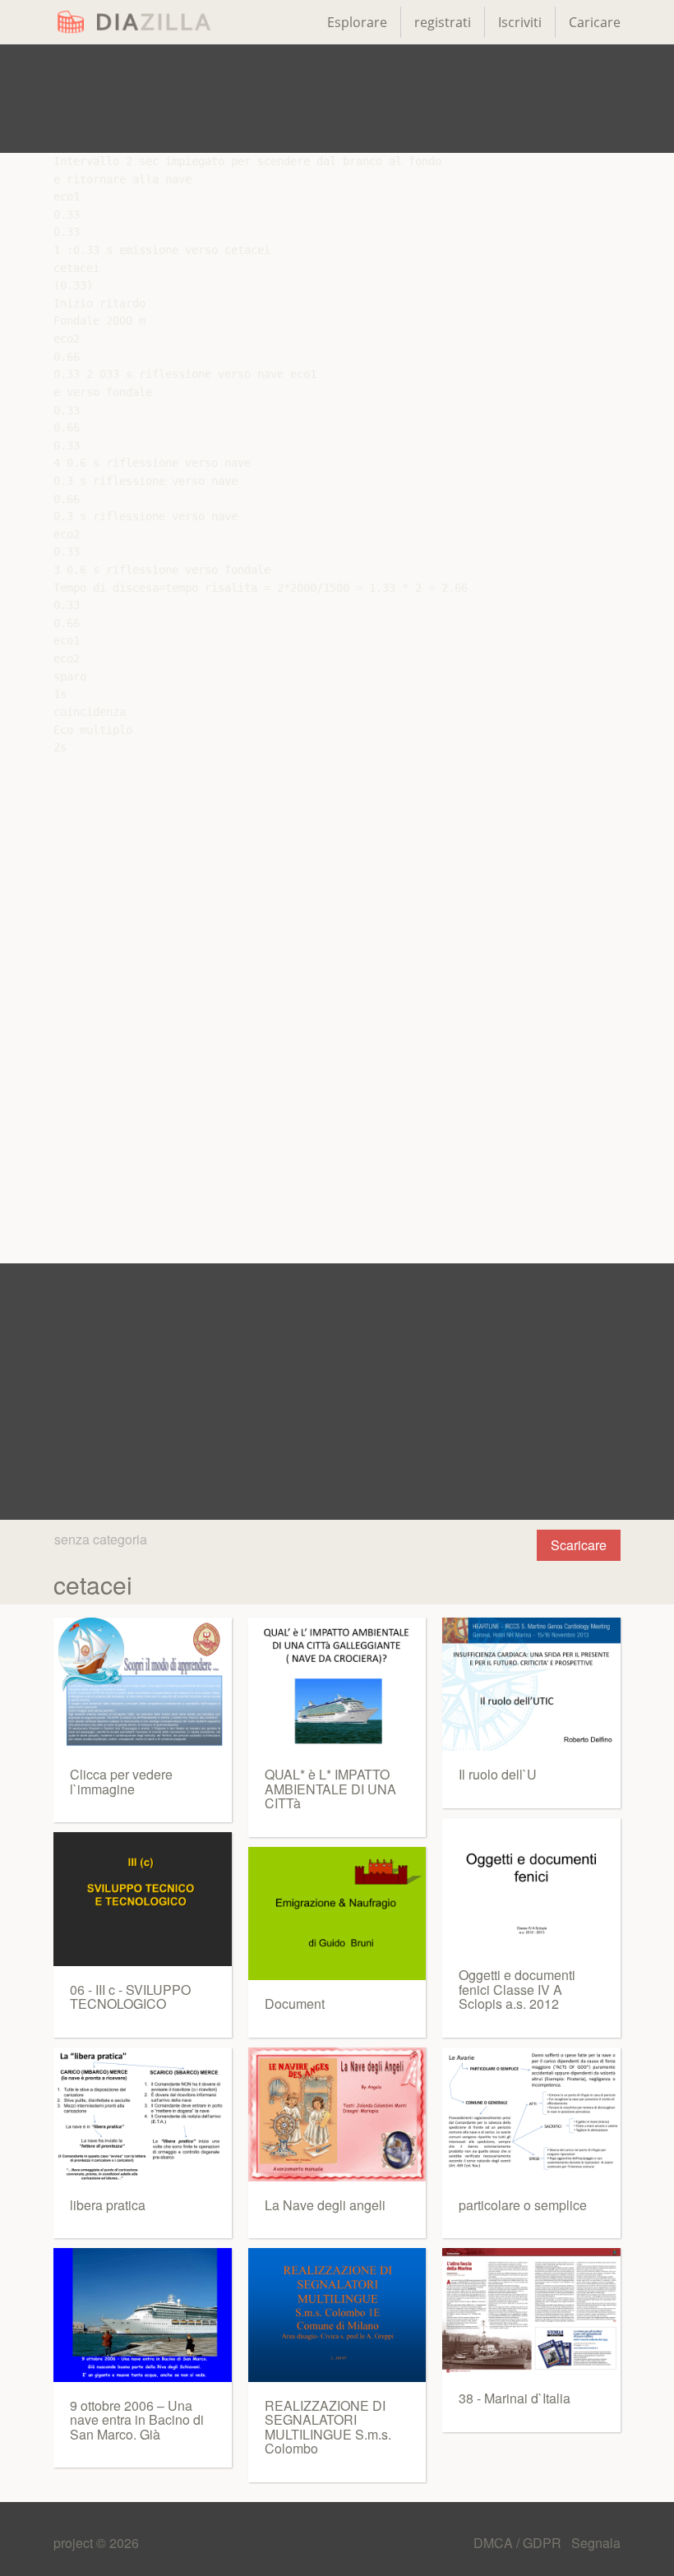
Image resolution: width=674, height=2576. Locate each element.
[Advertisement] (337, 99)
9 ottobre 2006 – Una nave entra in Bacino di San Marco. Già (137, 2420)
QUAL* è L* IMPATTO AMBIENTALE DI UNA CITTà (330, 1789)
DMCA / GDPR (519, 2543)
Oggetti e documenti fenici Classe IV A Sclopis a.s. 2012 (517, 1989)
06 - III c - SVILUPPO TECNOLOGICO (130, 1997)
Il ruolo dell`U (498, 1774)
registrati (443, 22)
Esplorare (357, 22)
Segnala (596, 2543)
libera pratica (108, 2205)
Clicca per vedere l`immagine (121, 1782)
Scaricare (579, 1545)
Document (295, 2004)
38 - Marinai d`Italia (515, 2398)
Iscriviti (520, 22)
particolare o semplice (523, 2205)
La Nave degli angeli (325, 2205)
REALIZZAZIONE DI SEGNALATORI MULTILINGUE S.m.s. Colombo (328, 2427)
